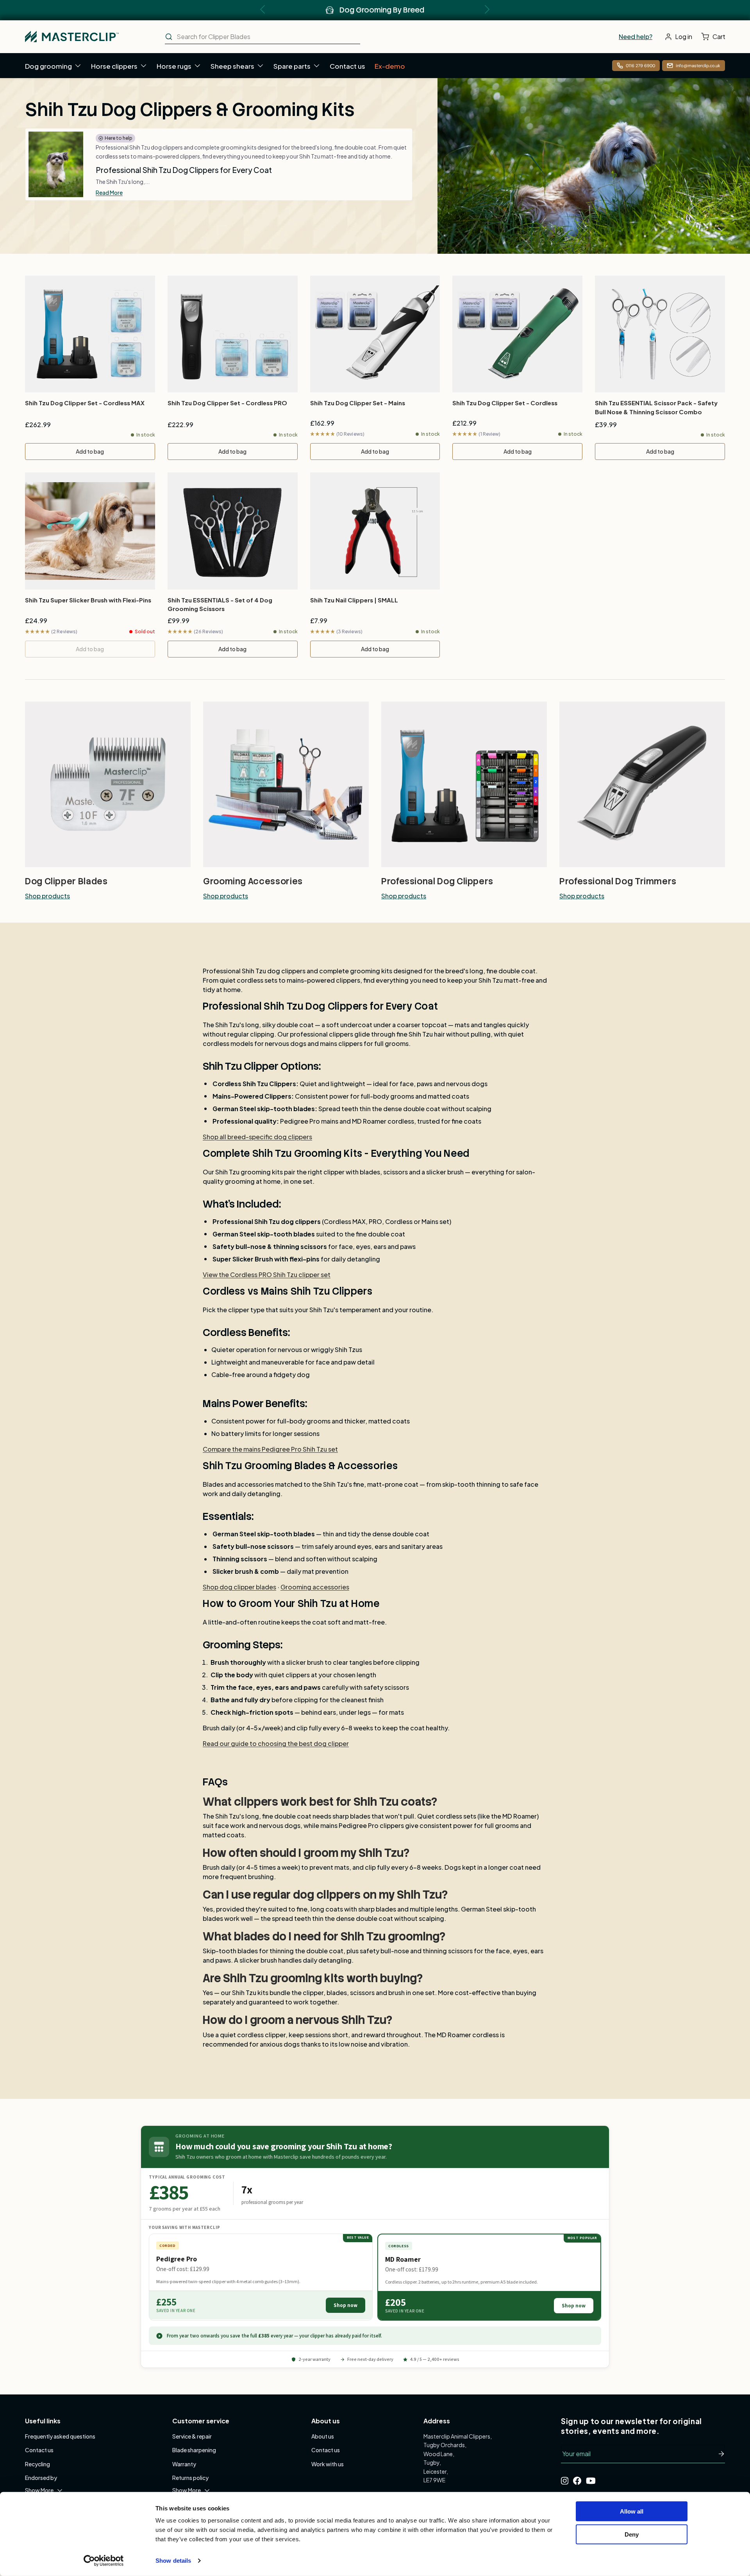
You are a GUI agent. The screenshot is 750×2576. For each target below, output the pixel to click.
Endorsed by (41, 2478)
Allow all (632, 2511)
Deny (632, 2534)
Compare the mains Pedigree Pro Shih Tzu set (270, 1449)
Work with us (328, 2464)
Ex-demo (390, 66)
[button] (715, 37)
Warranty (184, 2464)
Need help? (636, 37)
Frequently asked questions (60, 2436)
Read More (109, 192)
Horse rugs (174, 66)
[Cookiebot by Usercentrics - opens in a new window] (104, 2561)
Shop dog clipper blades (239, 1587)
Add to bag (90, 451)
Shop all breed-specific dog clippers (257, 1137)
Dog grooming (48, 66)
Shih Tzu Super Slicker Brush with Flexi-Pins (88, 600)
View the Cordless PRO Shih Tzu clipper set (267, 1275)
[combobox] (262, 37)
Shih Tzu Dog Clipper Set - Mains (358, 403)
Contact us (347, 66)
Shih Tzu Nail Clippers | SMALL (354, 600)
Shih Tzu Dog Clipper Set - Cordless (505, 403)
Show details (173, 2561)
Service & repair (192, 2436)
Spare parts (292, 66)
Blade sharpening (194, 2450)
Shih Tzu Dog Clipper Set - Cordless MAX (85, 403)
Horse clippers (114, 66)
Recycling (37, 2464)
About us (323, 2436)
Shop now (346, 2305)
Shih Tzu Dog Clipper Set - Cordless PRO (227, 403)
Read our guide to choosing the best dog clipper (276, 1743)
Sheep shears (232, 66)
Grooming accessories (315, 1587)
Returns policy (190, 2478)
